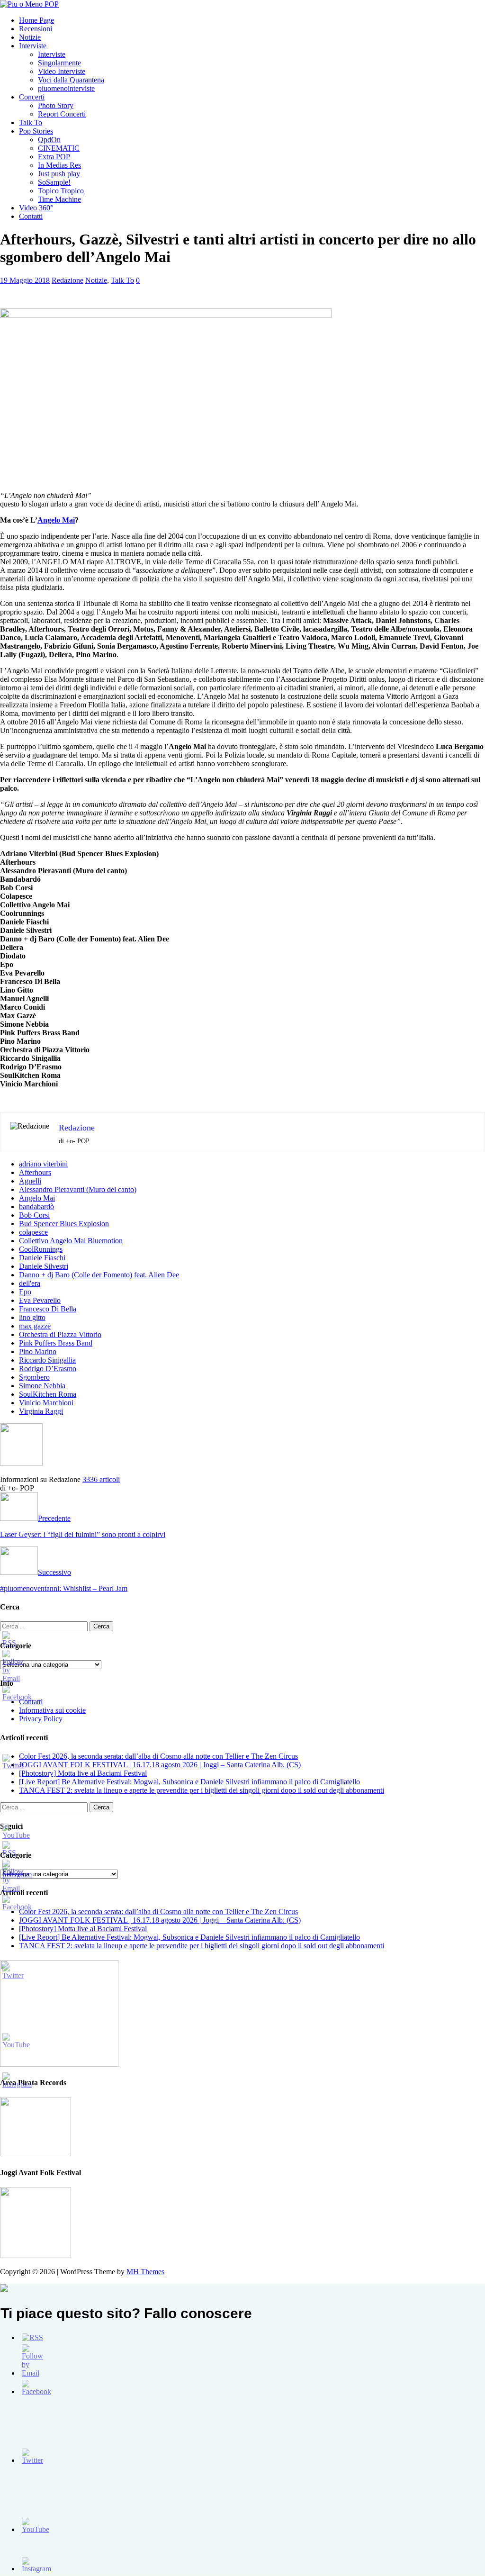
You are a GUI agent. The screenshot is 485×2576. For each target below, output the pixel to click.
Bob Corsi (34, 1215)
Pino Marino (38, 1351)
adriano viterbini (43, 1164)
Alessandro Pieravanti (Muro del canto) (78, 1189)
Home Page (36, 20)
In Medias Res (59, 165)
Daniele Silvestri (44, 1266)
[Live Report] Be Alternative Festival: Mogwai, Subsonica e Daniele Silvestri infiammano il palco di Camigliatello (189, 1782)
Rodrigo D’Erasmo (48, 1369)
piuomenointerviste (66, 88)
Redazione (67, 280)
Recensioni (36, 29)
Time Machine (59, 199)
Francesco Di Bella (48, 1309)
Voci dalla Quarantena (71, 80)
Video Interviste (62, 71)
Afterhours (35, 1172)
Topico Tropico (61, 191)
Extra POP (54, 157)
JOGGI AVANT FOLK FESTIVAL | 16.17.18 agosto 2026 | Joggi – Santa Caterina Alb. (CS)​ (160, 1765)
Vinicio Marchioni (46, 1403)
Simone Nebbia (42, 1386)
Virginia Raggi (41, 1411)
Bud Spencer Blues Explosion (64, 1224)
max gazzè (35, 1326)
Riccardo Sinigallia (47, 1360)
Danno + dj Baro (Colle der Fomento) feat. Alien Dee (99, 1275)
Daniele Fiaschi (42, 1258)
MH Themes (145, 2272)
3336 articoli (101, 1479)
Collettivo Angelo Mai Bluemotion (71, 1241)
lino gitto (32, 1317)
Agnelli (30, 1181)
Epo (25, 1292)
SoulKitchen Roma (48, 1394)
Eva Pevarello (40, 1300)
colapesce (33, 1232)
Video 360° (36, 208)
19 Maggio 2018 (25, 280)
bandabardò (36, 1207)
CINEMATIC (59, 148)
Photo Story (56, 105)
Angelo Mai (56, 520)
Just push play (59, 174)
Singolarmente (59, 63)
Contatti (31, 216)
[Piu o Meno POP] (29, 4)
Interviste (33, 46)
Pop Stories (36, 131)
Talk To (31, 122)
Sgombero (34, 1377)
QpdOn (49, 140)
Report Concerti (62, 114)
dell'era (30, 1283)
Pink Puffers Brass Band (56, 1343)
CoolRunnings (41, 1249)
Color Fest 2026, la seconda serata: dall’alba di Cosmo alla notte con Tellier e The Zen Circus (158, 1756)
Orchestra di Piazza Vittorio (60, 1334)
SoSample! (54, 182)
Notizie (30, 37)
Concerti (32, 97)
